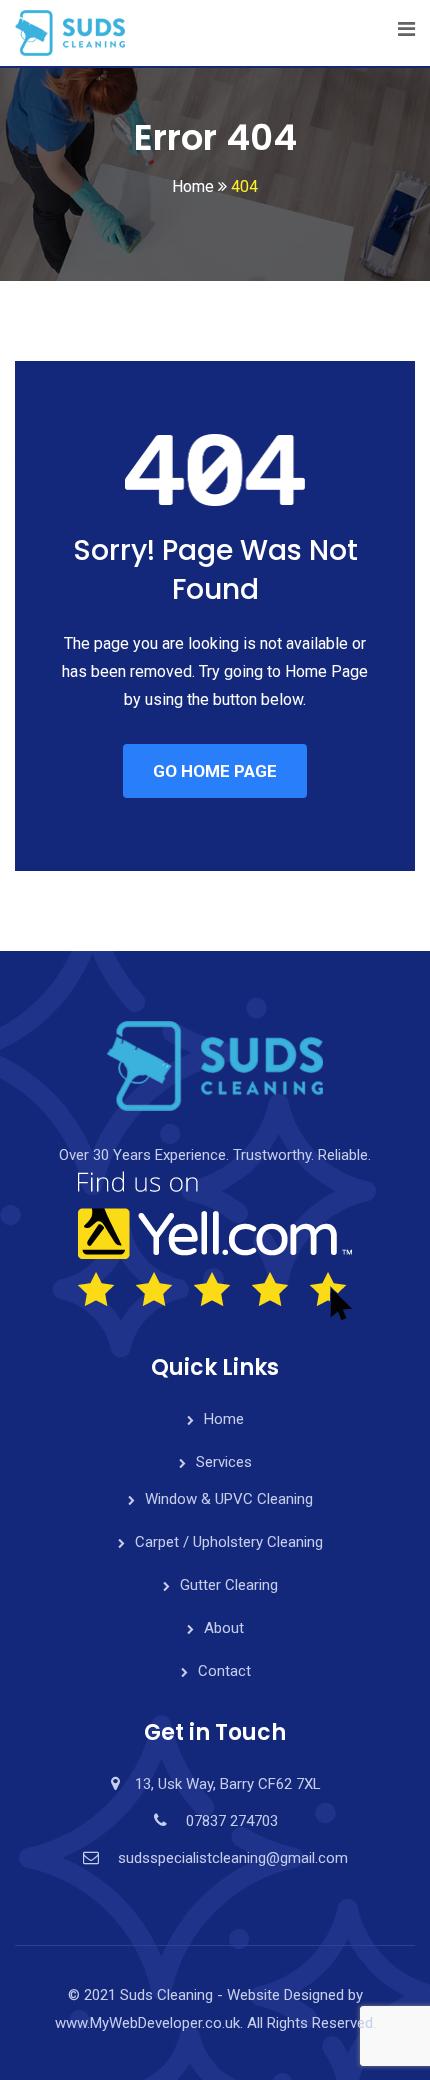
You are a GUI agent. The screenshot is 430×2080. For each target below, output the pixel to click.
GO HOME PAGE (215, 771)
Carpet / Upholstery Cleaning (229, 1542)
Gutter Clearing (229, 1585)
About (224, 1628)
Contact (224, 1671)
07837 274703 (232, 1821)
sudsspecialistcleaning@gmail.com (233, 1858)
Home (224, 1419)
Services (224, 1462)
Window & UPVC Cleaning (229, 1499)
